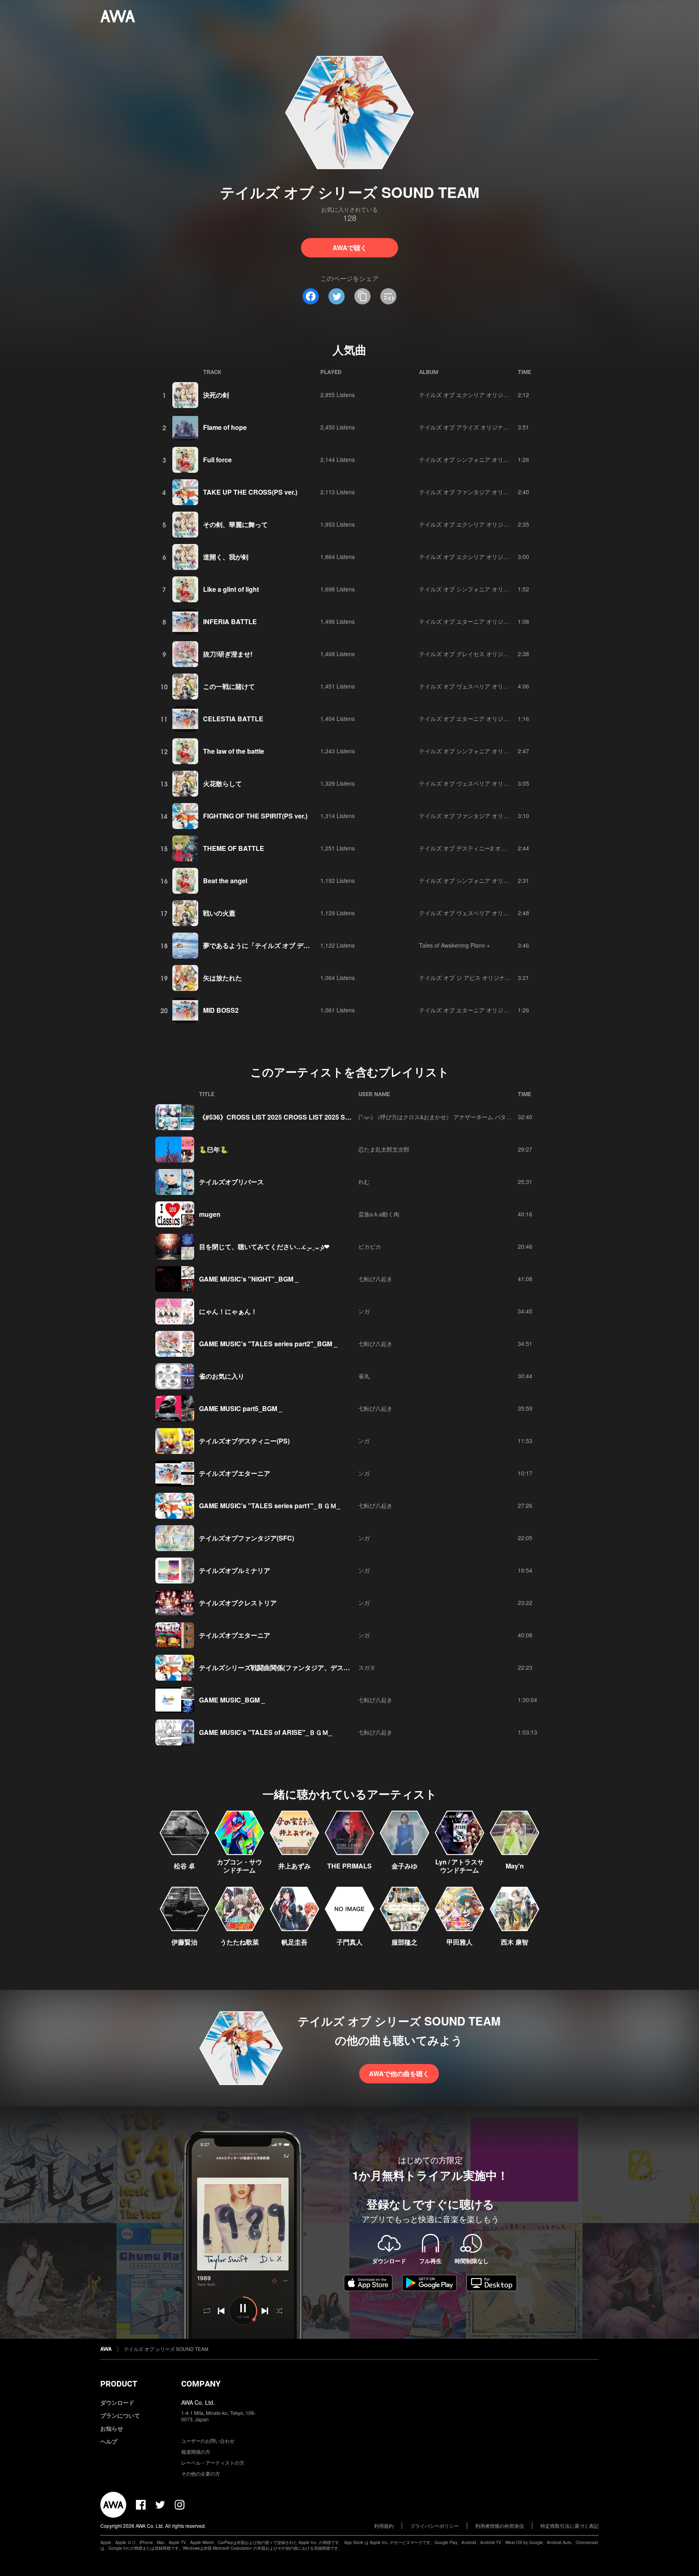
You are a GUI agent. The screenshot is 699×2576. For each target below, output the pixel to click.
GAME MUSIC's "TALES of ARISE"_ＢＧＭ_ (266, 1732)
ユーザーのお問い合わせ (208, 2441)
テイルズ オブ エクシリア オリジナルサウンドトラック (489, 395)
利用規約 (384, 2526)
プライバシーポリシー (434, 2526)
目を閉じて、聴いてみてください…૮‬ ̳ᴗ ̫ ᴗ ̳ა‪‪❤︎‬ (264, 1247)
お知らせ (112, 2428)
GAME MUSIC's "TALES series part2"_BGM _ (268, 1344)
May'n (515, 1866)
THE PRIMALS (349, 1866)
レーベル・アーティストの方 (213, 2462)
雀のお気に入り (222, 1376)
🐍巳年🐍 (214, 1149)
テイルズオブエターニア (235, 1473)
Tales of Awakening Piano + (454, 945)
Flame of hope (225, 427)
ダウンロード (117, 2402)
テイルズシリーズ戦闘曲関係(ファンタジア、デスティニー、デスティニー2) (310, 1667)
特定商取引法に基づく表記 (570, 2526)
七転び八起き (375, 1279)
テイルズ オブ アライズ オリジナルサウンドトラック (487, 427)
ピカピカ (370, 1246)
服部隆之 (405, 1942)
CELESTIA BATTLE (233, 719)
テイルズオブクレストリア (238, 1603)
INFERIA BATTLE (230, 622)
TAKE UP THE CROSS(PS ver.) (250, 492)
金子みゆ (405, 1866)
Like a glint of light (231, 589)
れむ (364, 1182)
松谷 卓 (184, 1866)
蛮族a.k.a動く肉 (379, 1214)
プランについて (120, 2415)
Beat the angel (225, 881)
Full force (217, 460)
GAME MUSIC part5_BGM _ (241, 1408)
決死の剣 (216, 395)
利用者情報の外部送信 (500, 2526)
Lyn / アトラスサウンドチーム (460, 1866)
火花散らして (222, 783)
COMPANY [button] (201, 2384)
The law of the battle (234, 751)
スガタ (367, 1667)
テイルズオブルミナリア (235, 1570)
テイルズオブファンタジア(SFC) (247, 1538)
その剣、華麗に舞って (235, 524)
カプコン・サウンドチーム (239, 1866)
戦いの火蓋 (219, 913)
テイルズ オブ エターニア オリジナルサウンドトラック (489, 621)
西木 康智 (515, 1942)
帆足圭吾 (294, 1942)
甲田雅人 (460, 1942)
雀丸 (364, 1376)
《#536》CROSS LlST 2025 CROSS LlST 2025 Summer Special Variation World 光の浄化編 (336, 1117)
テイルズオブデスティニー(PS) (244, 1441)
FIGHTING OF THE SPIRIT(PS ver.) (255, 816)
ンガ (364, 1311)
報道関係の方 (196, 2452)
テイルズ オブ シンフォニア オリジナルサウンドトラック (492, 459)
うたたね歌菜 (239, 1942)
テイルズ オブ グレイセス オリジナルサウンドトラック (489, 654)
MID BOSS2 (221, 1010)
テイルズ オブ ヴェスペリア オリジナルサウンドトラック (492, 686)
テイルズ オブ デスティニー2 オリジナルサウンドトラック (494, 848)
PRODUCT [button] (119, 2384)
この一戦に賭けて (229, 686)
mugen (210, 1214)
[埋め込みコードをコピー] (388, 296)
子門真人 (349, 1942)
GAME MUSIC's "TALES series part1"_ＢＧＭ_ (270, 1506)
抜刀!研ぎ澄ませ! (228, 654)
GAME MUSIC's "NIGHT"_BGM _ (249, 1279)
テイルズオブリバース (231, 1182)
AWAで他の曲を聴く (399, 2073)
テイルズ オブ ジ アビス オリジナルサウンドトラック (487, 978)
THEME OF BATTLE (234, 848)
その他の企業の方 (201, 2473)
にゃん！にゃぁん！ (228, 1311)
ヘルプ (109, 2441)
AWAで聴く (350, 248)
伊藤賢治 (184, 1942)
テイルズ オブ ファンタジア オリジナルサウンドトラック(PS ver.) (503, 492)
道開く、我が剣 (226, 557)
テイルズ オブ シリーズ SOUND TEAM (166, 2349)
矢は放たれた (222, 978)
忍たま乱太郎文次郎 (384, 1149)
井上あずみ (294, 1866)
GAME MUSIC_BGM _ (232, 1700)
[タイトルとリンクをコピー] (362, 296)
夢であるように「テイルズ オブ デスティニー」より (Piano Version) (303, 945)
